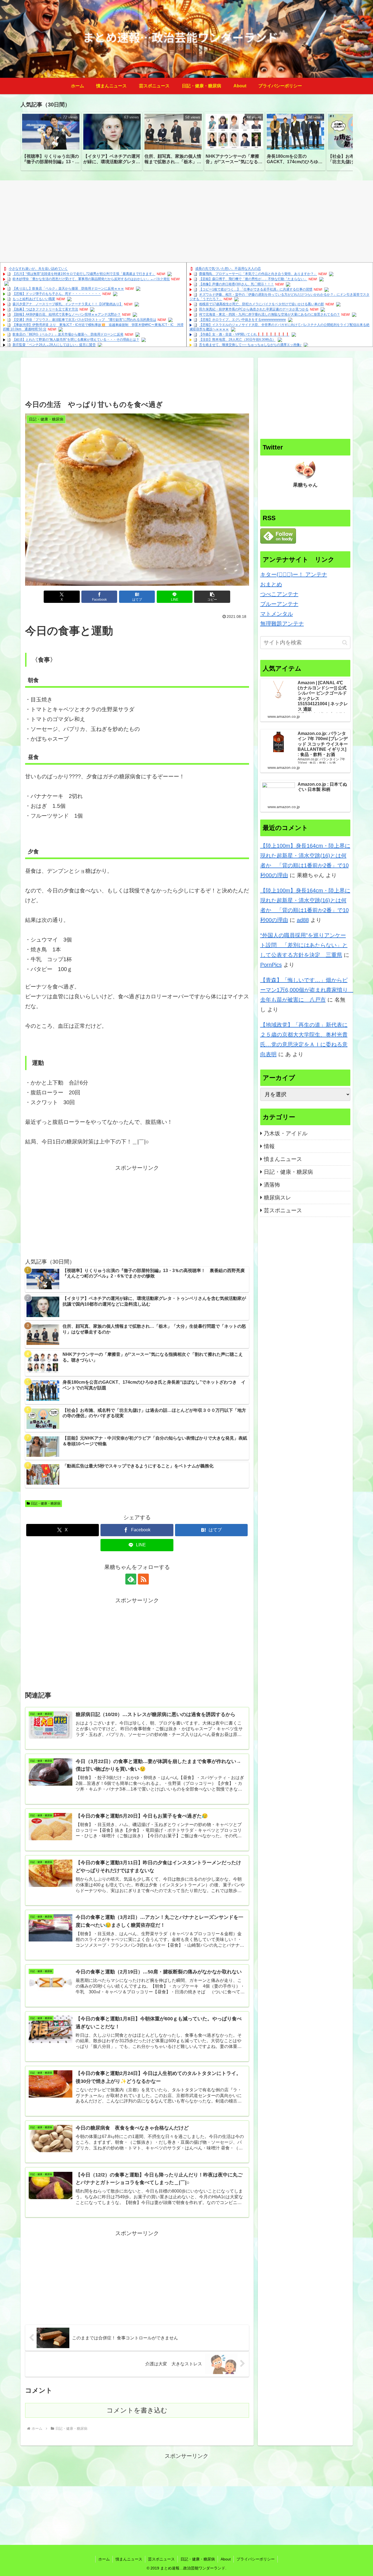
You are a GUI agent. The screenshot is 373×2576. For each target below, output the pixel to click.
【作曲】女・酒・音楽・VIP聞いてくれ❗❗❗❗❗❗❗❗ (244, 335)
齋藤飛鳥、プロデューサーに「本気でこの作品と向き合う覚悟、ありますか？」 (258, 274)
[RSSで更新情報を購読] (143, 1579)
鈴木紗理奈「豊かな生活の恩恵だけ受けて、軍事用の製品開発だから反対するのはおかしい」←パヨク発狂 (91, 279)
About (226, 2559)
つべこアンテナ (279, 594)
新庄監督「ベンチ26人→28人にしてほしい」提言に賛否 (54, 345)
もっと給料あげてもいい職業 (34, 299)
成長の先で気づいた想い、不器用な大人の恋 (228, 269)
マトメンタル (277, 614)
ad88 (303, 920)
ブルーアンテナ (279, 604)
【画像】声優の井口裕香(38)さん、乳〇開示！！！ (236, 284)
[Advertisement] (187, 221)
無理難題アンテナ (282, 624)
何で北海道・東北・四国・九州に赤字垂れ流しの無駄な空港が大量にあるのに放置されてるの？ (270, 315)
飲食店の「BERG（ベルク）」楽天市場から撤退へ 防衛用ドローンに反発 (68, 335)
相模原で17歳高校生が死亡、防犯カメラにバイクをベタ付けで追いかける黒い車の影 (262, 304)
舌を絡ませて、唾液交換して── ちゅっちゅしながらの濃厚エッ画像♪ (250, 345)
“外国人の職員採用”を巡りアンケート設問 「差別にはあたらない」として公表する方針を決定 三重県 (304, 945)
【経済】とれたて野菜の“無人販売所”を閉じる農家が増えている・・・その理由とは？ (76, 340)
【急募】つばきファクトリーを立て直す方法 (45, 309)
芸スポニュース (161, 2559)
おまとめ (271, 584)
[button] (343, 141)
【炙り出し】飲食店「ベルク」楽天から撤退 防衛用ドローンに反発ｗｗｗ (68, 289)
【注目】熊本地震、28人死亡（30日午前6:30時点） (237, 340)
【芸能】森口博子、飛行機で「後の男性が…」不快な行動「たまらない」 (253, 279)
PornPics (271, 965)
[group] (51, 141)
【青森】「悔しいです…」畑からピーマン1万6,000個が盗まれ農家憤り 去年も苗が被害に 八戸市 (307, 990)
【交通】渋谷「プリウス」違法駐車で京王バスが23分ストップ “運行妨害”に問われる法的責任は (84, 320)
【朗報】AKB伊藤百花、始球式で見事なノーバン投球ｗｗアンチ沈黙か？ (67, 315)
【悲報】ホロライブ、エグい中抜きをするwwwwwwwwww (242, 320)
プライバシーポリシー (256, 2559)
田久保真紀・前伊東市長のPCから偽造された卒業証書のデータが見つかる (254, 309)
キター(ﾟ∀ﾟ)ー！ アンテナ (294, 574)
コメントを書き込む (137, 2410)
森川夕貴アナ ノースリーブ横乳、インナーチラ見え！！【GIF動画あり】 (68, 304)
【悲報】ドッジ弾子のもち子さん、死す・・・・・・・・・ (57, 294)
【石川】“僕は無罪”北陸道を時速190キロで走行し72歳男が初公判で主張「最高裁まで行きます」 (84, 274)
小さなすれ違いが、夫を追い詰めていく (38, 269)
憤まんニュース (129, 2559)
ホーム (104, 2559)
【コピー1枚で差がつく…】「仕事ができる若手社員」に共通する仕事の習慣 (256, 290)
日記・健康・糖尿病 (46, 1503)
